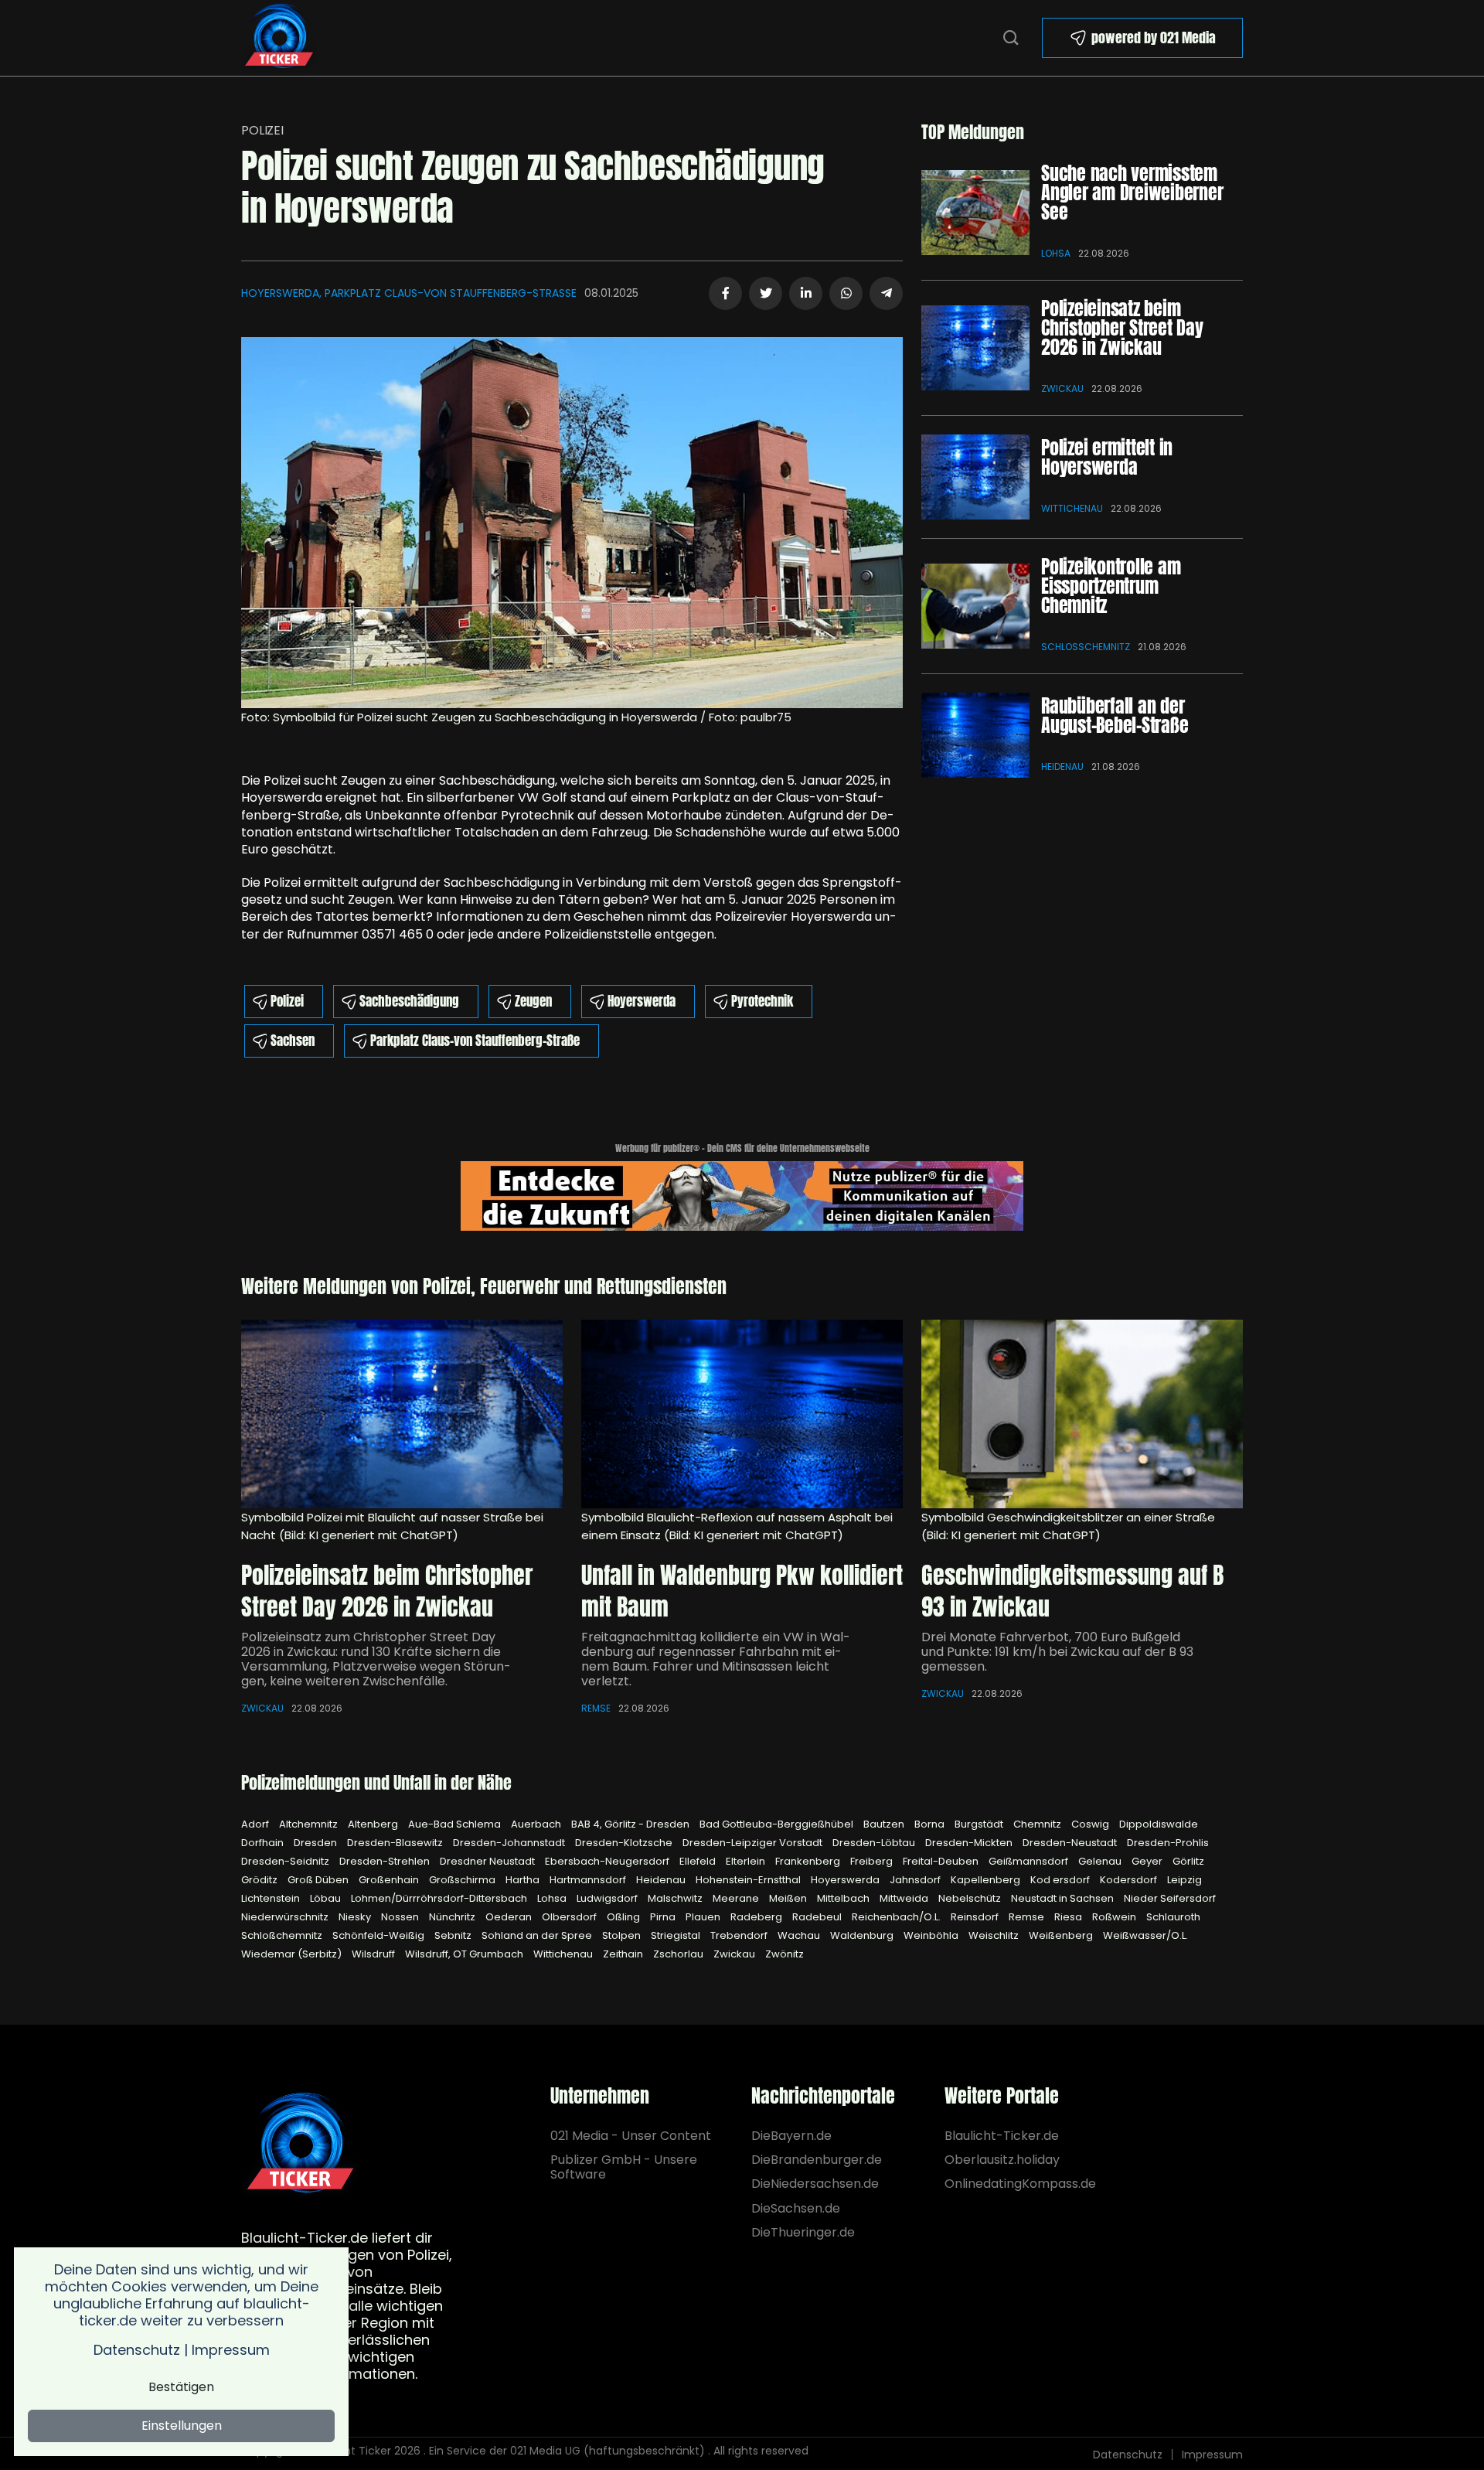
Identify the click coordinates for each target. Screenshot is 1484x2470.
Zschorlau (679, 1954)
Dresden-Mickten (970, 1843)
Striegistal (677, 1935)
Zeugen (533, 1001)
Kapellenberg (987, 1880)
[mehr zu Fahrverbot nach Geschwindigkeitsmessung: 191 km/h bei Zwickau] (1082, 1414)
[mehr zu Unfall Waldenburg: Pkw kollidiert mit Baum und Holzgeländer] (742, 1414)
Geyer (1148, 1861)
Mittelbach (844, 1898)
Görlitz (1188, 1861)
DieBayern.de (791, 2136)
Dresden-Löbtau (875, 1843)
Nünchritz (453, 1917)
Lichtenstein (272, 1898)
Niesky (356, 1917)
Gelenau (1101, 1861)
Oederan (510, 1917)
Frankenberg (809, 1861)
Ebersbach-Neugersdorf (608, 1861)
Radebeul (818, 1917)
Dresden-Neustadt (1071, 1843)
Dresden (317, 1843)
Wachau (800, 1935)
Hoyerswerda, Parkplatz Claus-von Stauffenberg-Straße (409, 293)
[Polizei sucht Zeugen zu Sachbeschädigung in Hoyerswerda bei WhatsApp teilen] (846, 293)
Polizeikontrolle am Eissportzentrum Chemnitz (1111, 586)
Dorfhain (264, 1843)
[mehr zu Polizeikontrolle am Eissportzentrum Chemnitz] (975, 606)
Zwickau (1062, 388)
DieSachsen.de (796, 2208)
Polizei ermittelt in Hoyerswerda (1107, 457)
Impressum (1212, 2455)
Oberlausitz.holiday (1002, 2160)
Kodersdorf (1130, 1880)
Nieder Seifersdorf (1170, 1898)
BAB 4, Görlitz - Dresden (631, 1824)
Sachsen (293, 1041)
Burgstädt (980, 1824)
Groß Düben (319, 1880)
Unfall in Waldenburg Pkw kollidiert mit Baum (742, 1591)
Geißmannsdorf (1030, 1861)
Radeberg (757, 1917)
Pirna (664, 1917)
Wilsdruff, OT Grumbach (465, 1954)
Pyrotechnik (762, 1001)
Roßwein (1115, 1917)
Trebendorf (740, 1935)
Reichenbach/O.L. (897, 1917)
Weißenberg (1062, 1935)
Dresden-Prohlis (1168, 1843)
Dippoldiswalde (1159, 1824)
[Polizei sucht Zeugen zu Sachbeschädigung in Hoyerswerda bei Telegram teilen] (886, 293)
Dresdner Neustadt (488, 1861)
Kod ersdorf (1061, 1880)
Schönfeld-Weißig (380, 1935)
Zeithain (624, 1954)
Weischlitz (995, 1935)
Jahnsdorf (916, 1880)
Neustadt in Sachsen (1064, 1898)
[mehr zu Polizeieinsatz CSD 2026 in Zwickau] (402, 1414)
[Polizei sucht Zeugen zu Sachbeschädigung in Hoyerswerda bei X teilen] (766, 293)
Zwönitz (785, 1954)
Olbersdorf (570, 1917)
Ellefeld (699, 1861)
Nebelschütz (971, 1898)
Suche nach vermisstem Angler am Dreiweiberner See (1132, 192)
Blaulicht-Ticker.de (1002, 2136)
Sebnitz (454, 1935)
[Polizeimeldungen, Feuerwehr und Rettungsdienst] (279, 37)
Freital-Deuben (942, 1861)
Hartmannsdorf (589, 1880)
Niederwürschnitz (286, 1917)
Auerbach (537, 1824)
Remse (596, 1708)
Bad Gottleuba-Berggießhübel (778, 1824)
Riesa (1069, 1917)
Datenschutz (1128, 2455)
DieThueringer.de (803, 2232)
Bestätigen (181, 2387)
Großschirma (463, 1880)
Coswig (1091, 1824)
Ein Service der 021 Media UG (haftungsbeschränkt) (567, 2451)
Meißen (789, 1898)
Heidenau (1062, 767)
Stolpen (623, 1935)
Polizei (262, 130)
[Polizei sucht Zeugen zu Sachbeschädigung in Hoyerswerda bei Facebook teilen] (725, 293)
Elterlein (747, 1861)
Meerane (737, 1898)
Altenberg (374, 1824)
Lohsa (1056, 253)
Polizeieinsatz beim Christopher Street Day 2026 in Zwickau (1122, 328)
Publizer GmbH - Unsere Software (624, 2167)
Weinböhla (932, 1935)
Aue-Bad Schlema (456, 1824)
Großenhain (390, 1880)
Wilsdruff (374, 1954)
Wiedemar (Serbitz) (293, 1954)
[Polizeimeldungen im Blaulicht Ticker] (300, 2144)
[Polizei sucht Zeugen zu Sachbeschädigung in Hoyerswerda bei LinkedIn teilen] (806, 293)
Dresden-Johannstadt (510, 1843)
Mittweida (905, 1898)
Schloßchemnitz (1086, 647)
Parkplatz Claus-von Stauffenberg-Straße (475, 1041)
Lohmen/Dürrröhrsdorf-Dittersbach (440, 1898)
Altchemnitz (310, 1824)
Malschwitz (676, 1898)
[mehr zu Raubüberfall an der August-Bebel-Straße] (975, 735)
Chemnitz (1038, 1824)
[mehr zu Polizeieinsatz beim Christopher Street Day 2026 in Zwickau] (975, 348)
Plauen (704, 1917)
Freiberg (873, 1861)
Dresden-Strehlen (386, 1861)
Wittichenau (1072, 508)
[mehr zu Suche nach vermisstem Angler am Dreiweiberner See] (975, 213)
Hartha (524, 1880)
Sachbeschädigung (409, 1001)
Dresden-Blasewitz (396, 1843)
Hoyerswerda (642, 1001)
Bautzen (885, 1824)
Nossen (401, 1917)
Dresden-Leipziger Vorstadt (754, 1843)
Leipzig (1184, 1880)
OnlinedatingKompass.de (1020, 2184)
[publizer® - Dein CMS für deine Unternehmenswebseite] (742, 1195)
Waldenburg (863, 1935)
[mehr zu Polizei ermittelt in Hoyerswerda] (975, 477)
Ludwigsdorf (608, 1898)
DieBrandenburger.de (817, 2160)
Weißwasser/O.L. (1145, 1935)
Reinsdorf (976, 1917)
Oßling (625, 1917)
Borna (931, 1824)
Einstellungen (182, 2426)
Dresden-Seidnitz (286, 1861)
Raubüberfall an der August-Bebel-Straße (1115, 715)
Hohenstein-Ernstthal (749, 1880)
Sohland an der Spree (538, 1935)
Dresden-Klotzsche (625, 1843)
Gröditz (260, 1880)
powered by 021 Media (1154, 37)
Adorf (256, 1824)
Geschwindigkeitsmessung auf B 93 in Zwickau (1072, 1591)
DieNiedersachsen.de (815, 2184)
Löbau (327, 1898)
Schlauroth (1173, 1917)
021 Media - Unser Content (631, 2136)
